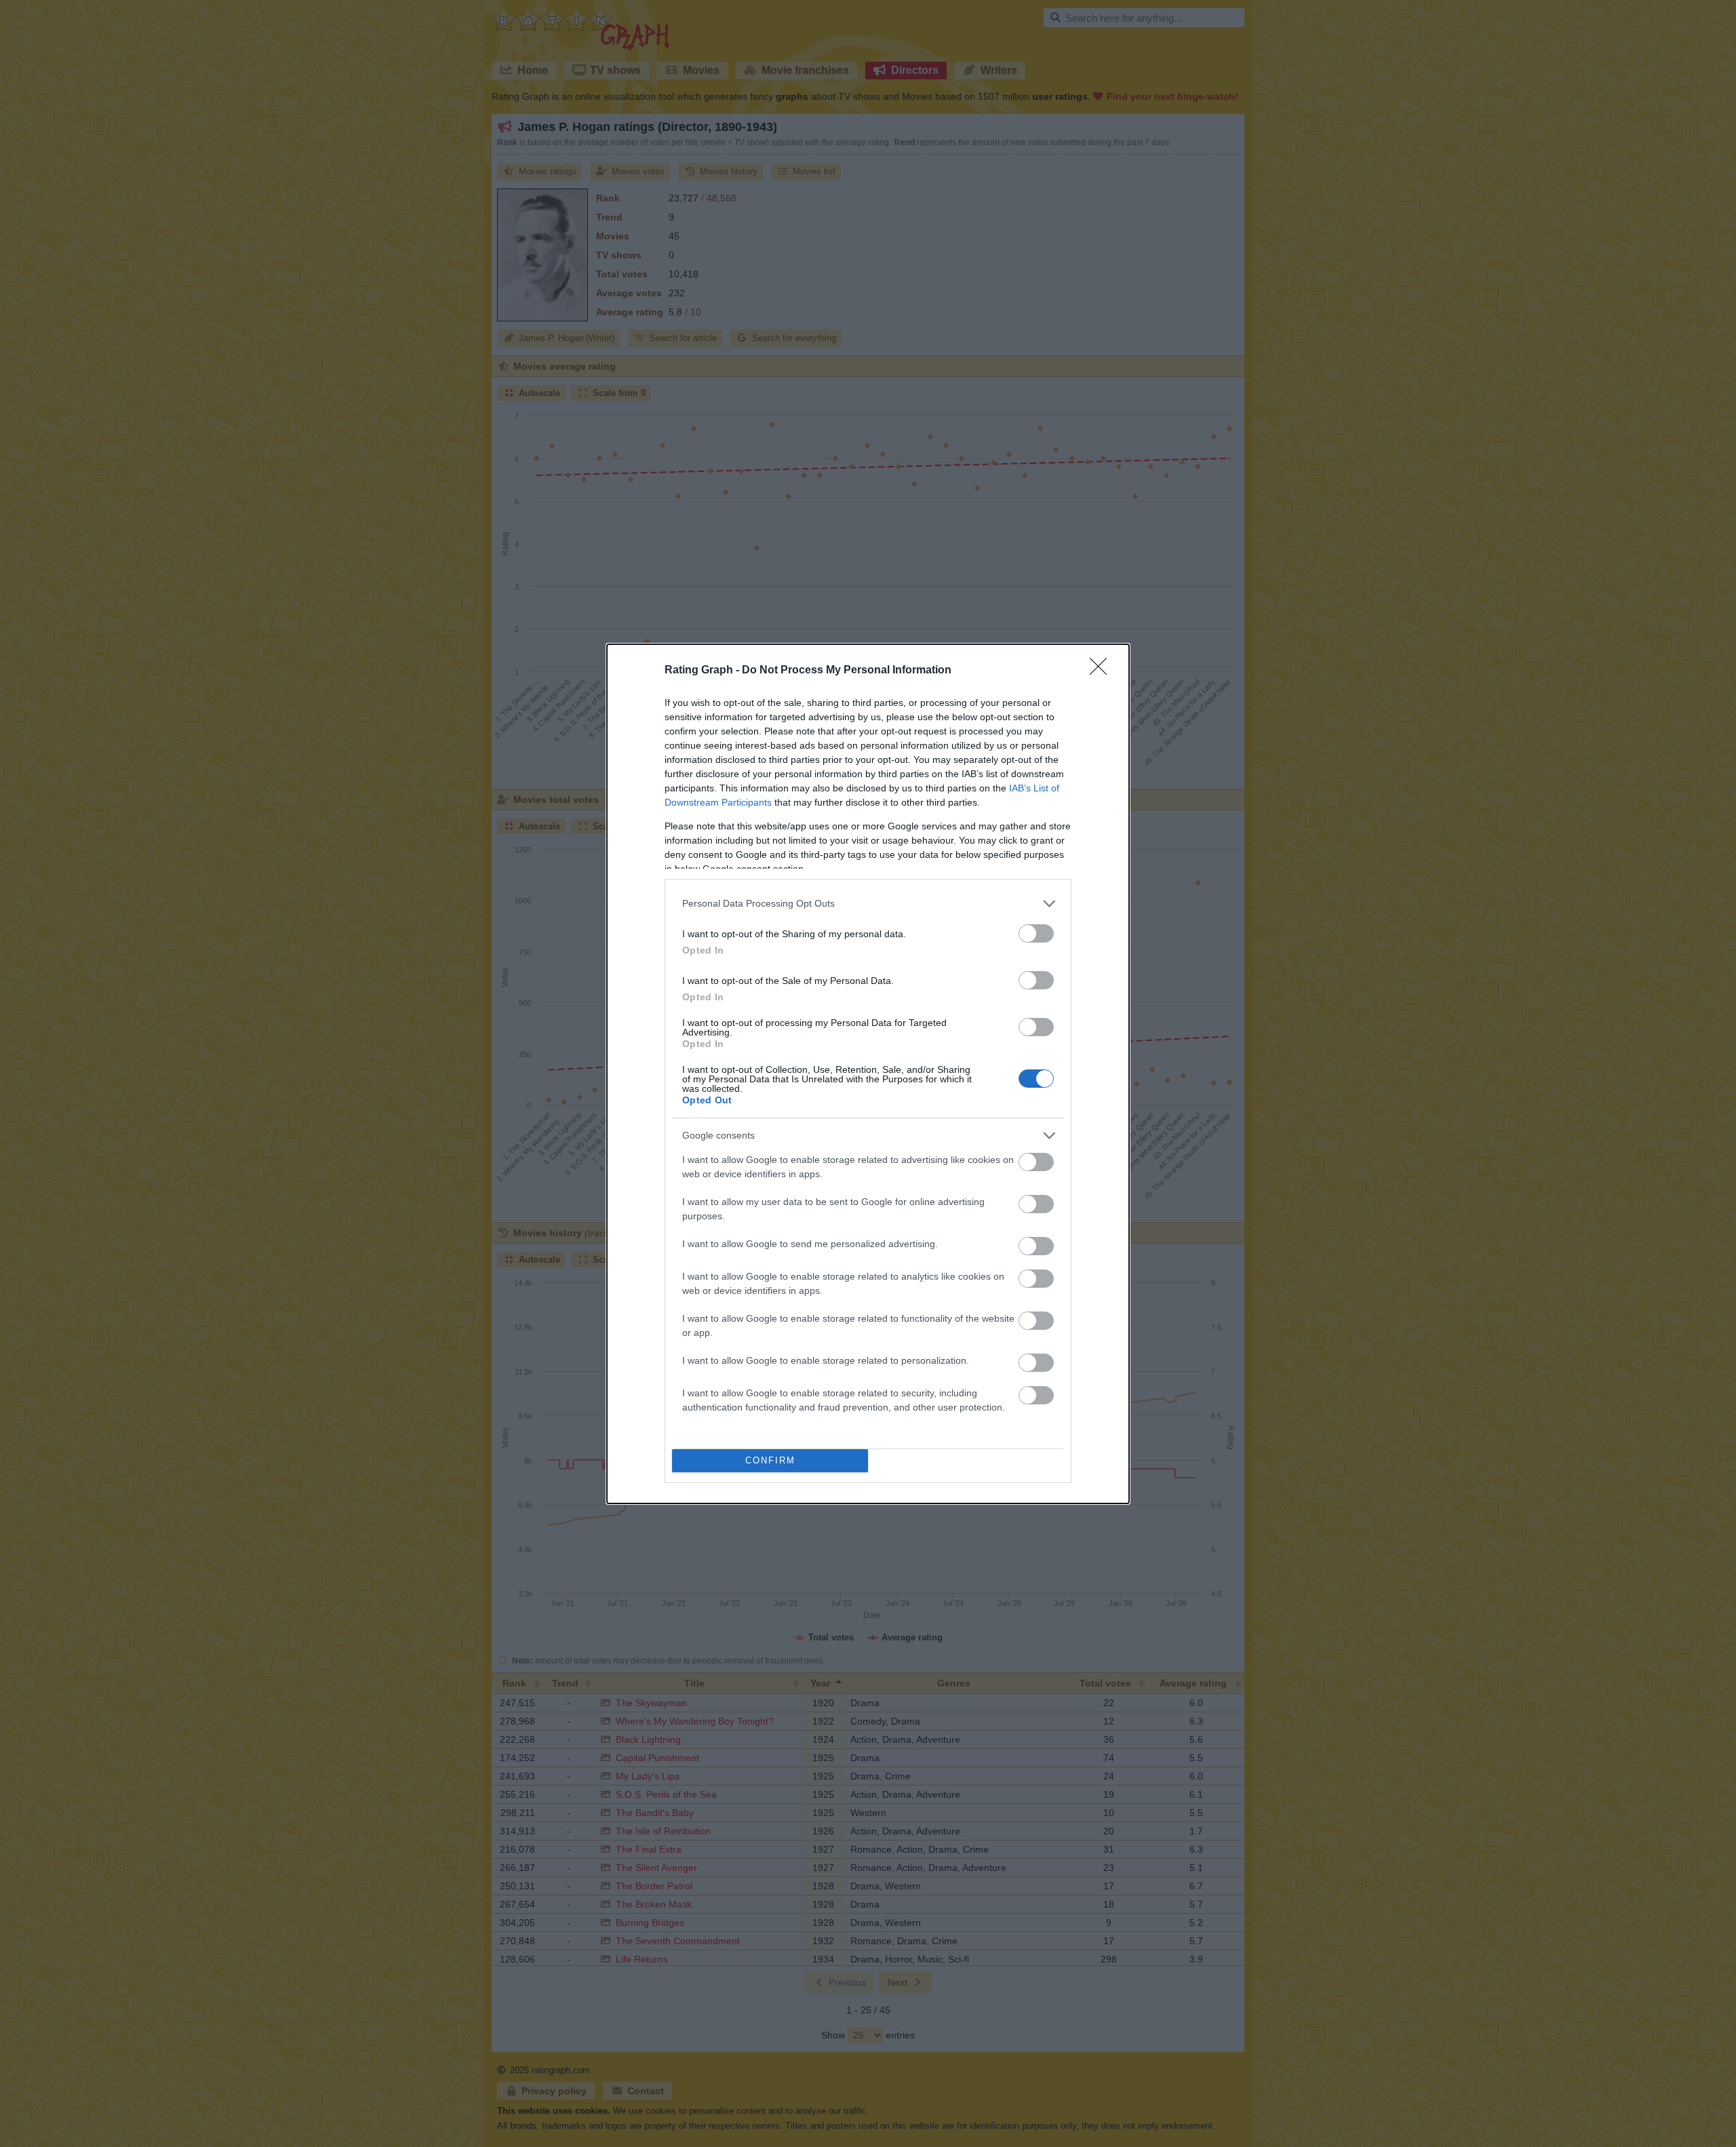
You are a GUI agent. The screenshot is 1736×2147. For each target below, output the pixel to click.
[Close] (1103, 671)
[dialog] (868, 1074)
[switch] (1036, 933)
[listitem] (868, 904)
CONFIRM (770, 1460)
